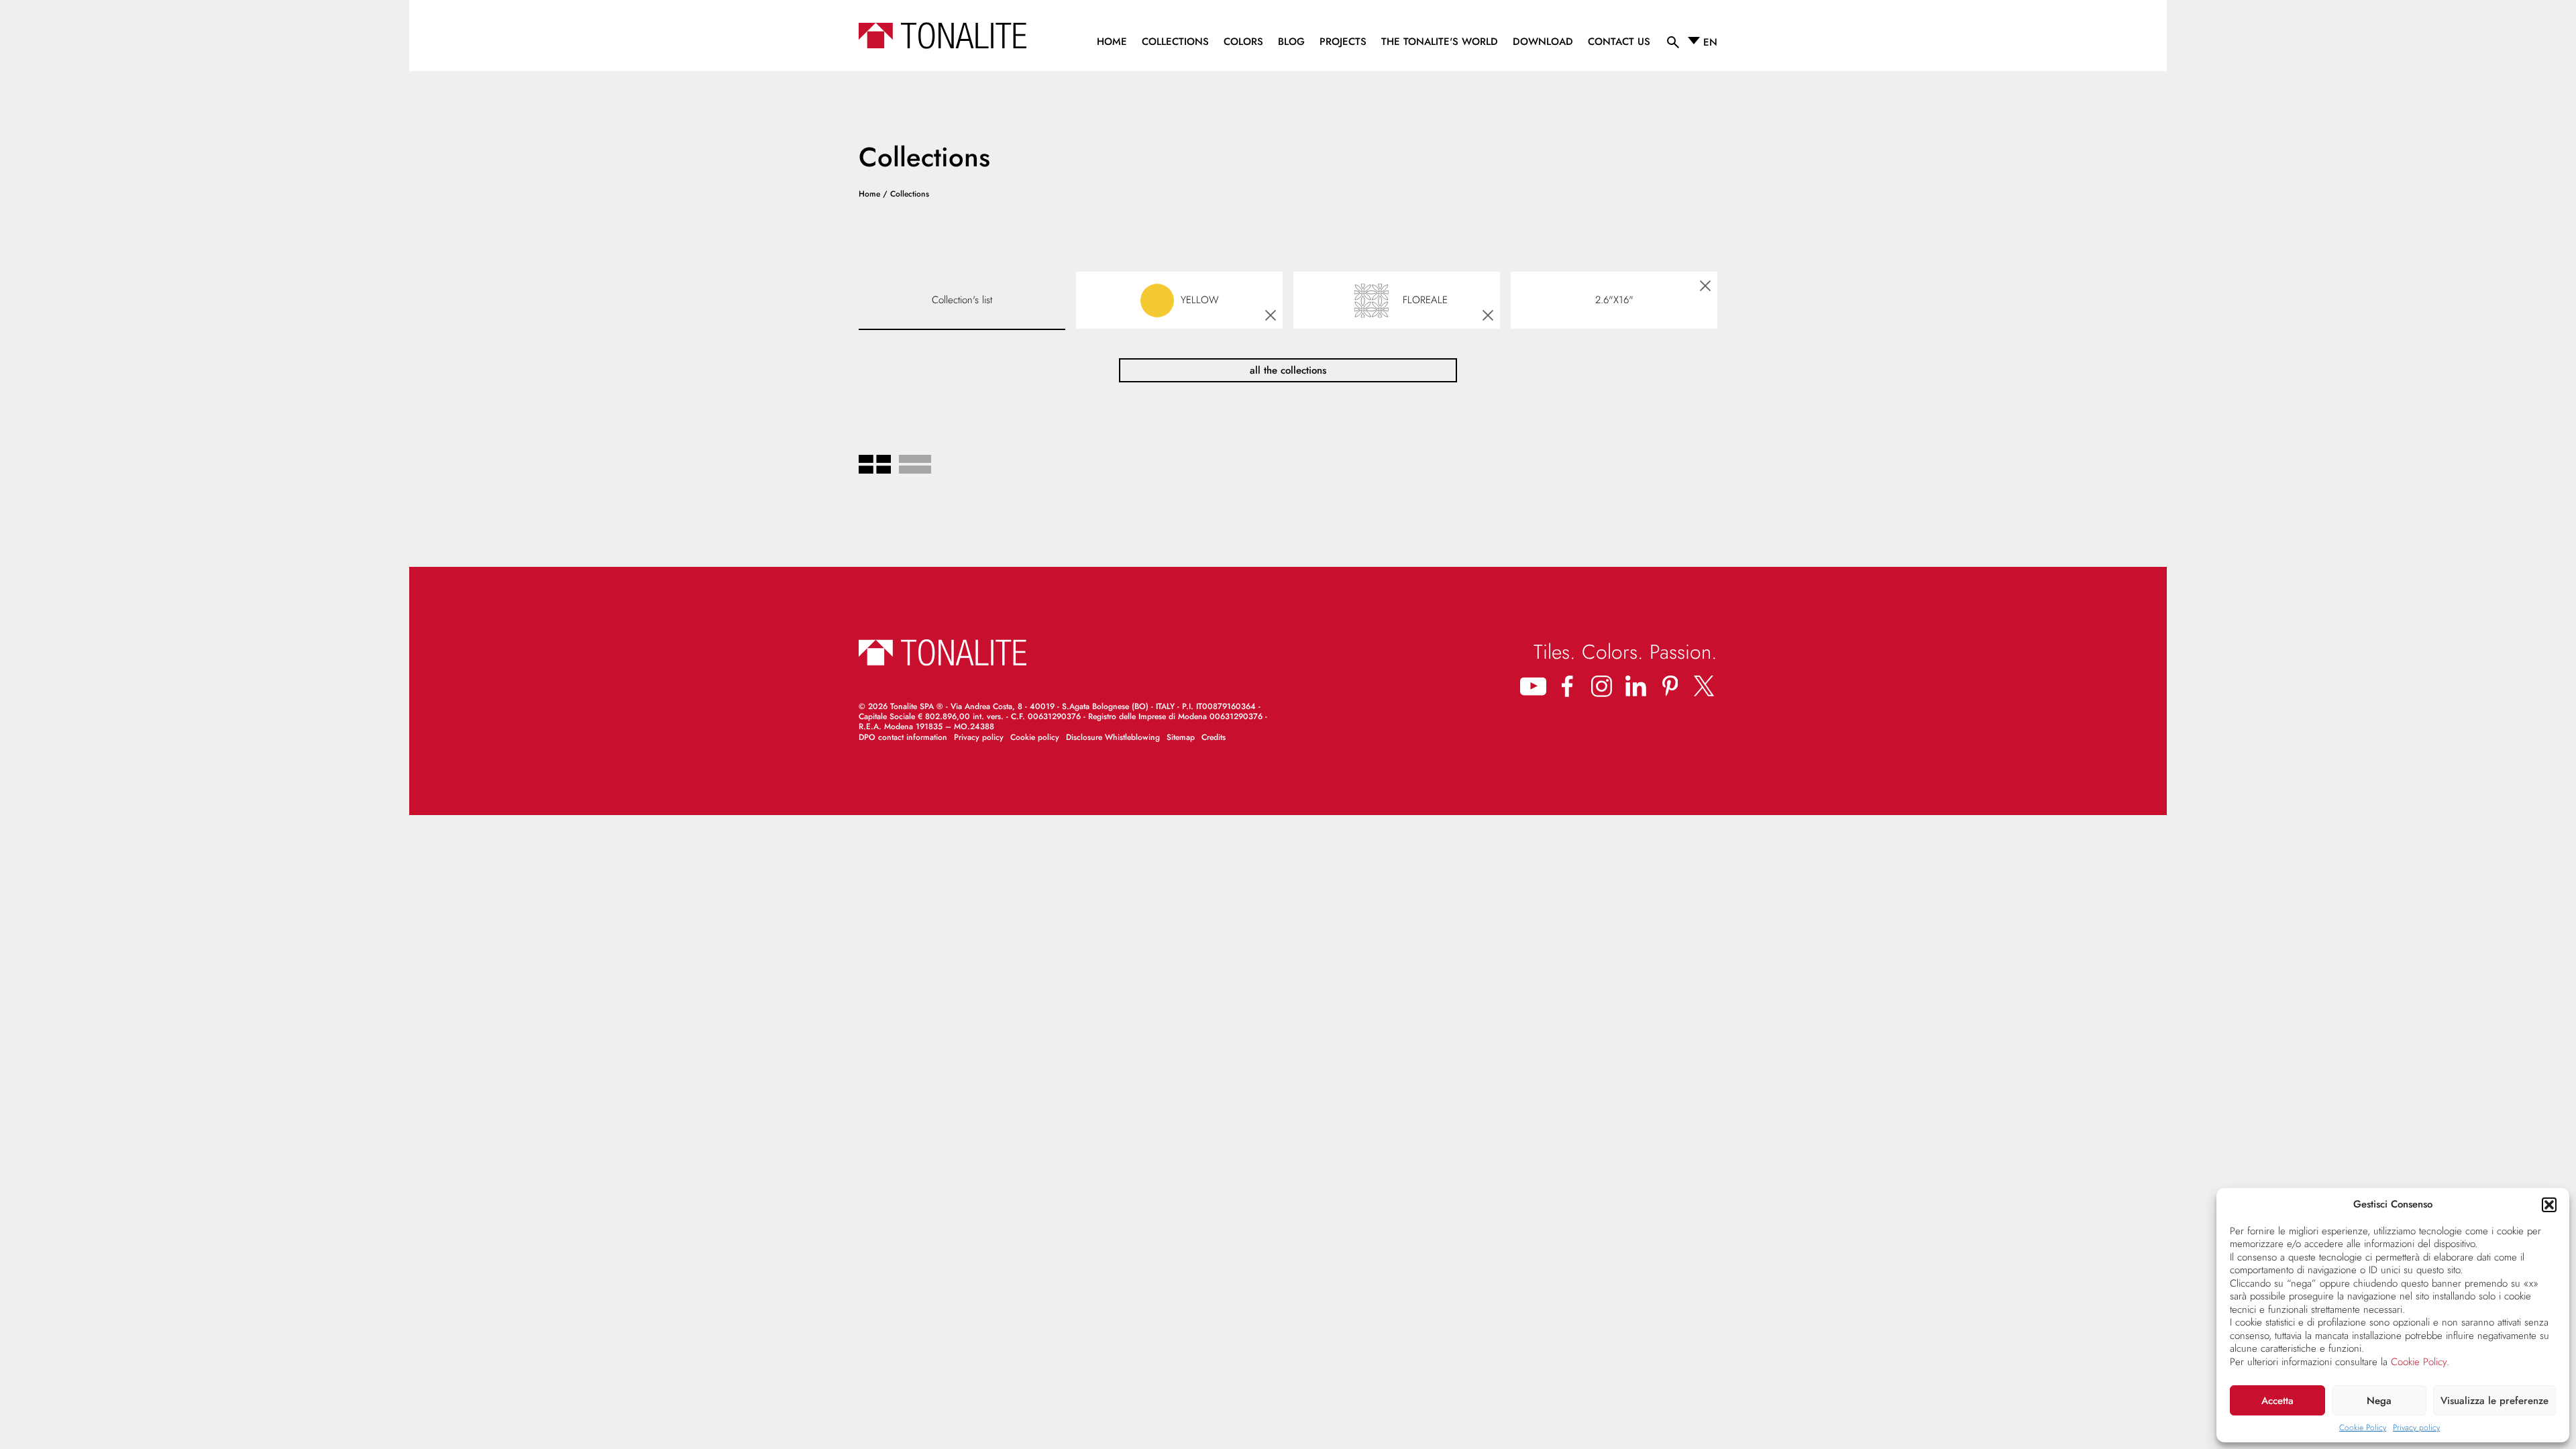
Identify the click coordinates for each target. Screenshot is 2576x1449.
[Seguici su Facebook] (1567, 686)
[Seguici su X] (1704, 686)
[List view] (915, 465)
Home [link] (869, 194)
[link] (1112, 44)
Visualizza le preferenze (2494, 1401)
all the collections (1288, 370)
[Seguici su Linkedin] (1636, 686)
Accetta (2277, 1401)
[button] (2549, 1205)
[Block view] (875, 465)
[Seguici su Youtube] (1533, 686)
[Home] (943, 36)
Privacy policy (2416, 1428)
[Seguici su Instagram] (1602, 686)
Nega (2379, 1401)
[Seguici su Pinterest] (1670, 686)
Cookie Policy (2419, 1362)
